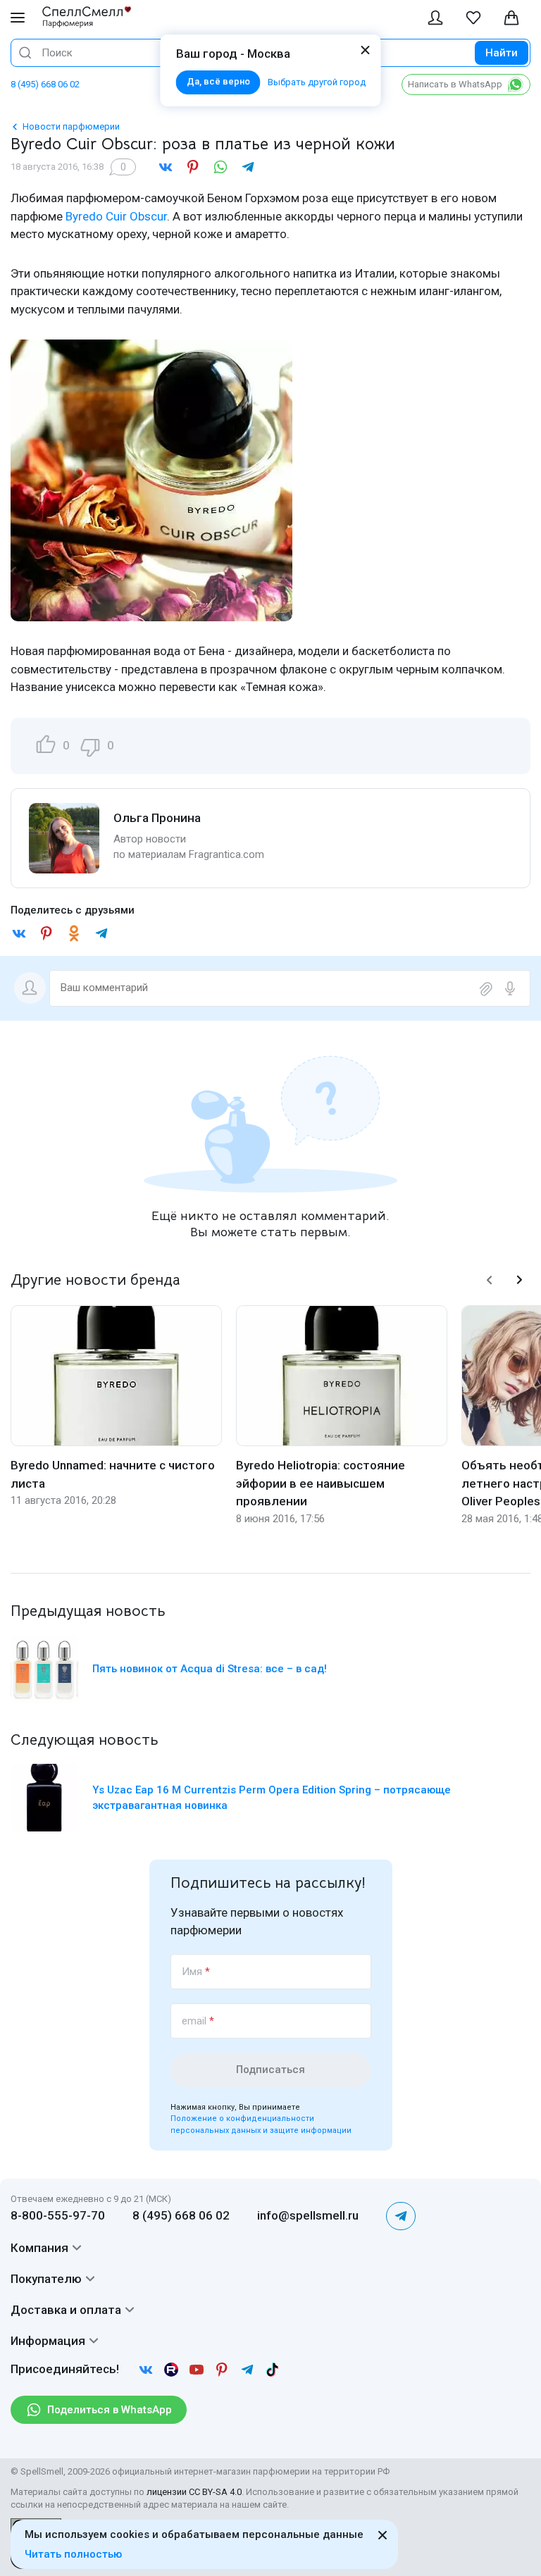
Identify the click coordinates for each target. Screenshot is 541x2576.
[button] (490, 1280)
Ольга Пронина (157, 818)
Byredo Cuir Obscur (116, 216)
